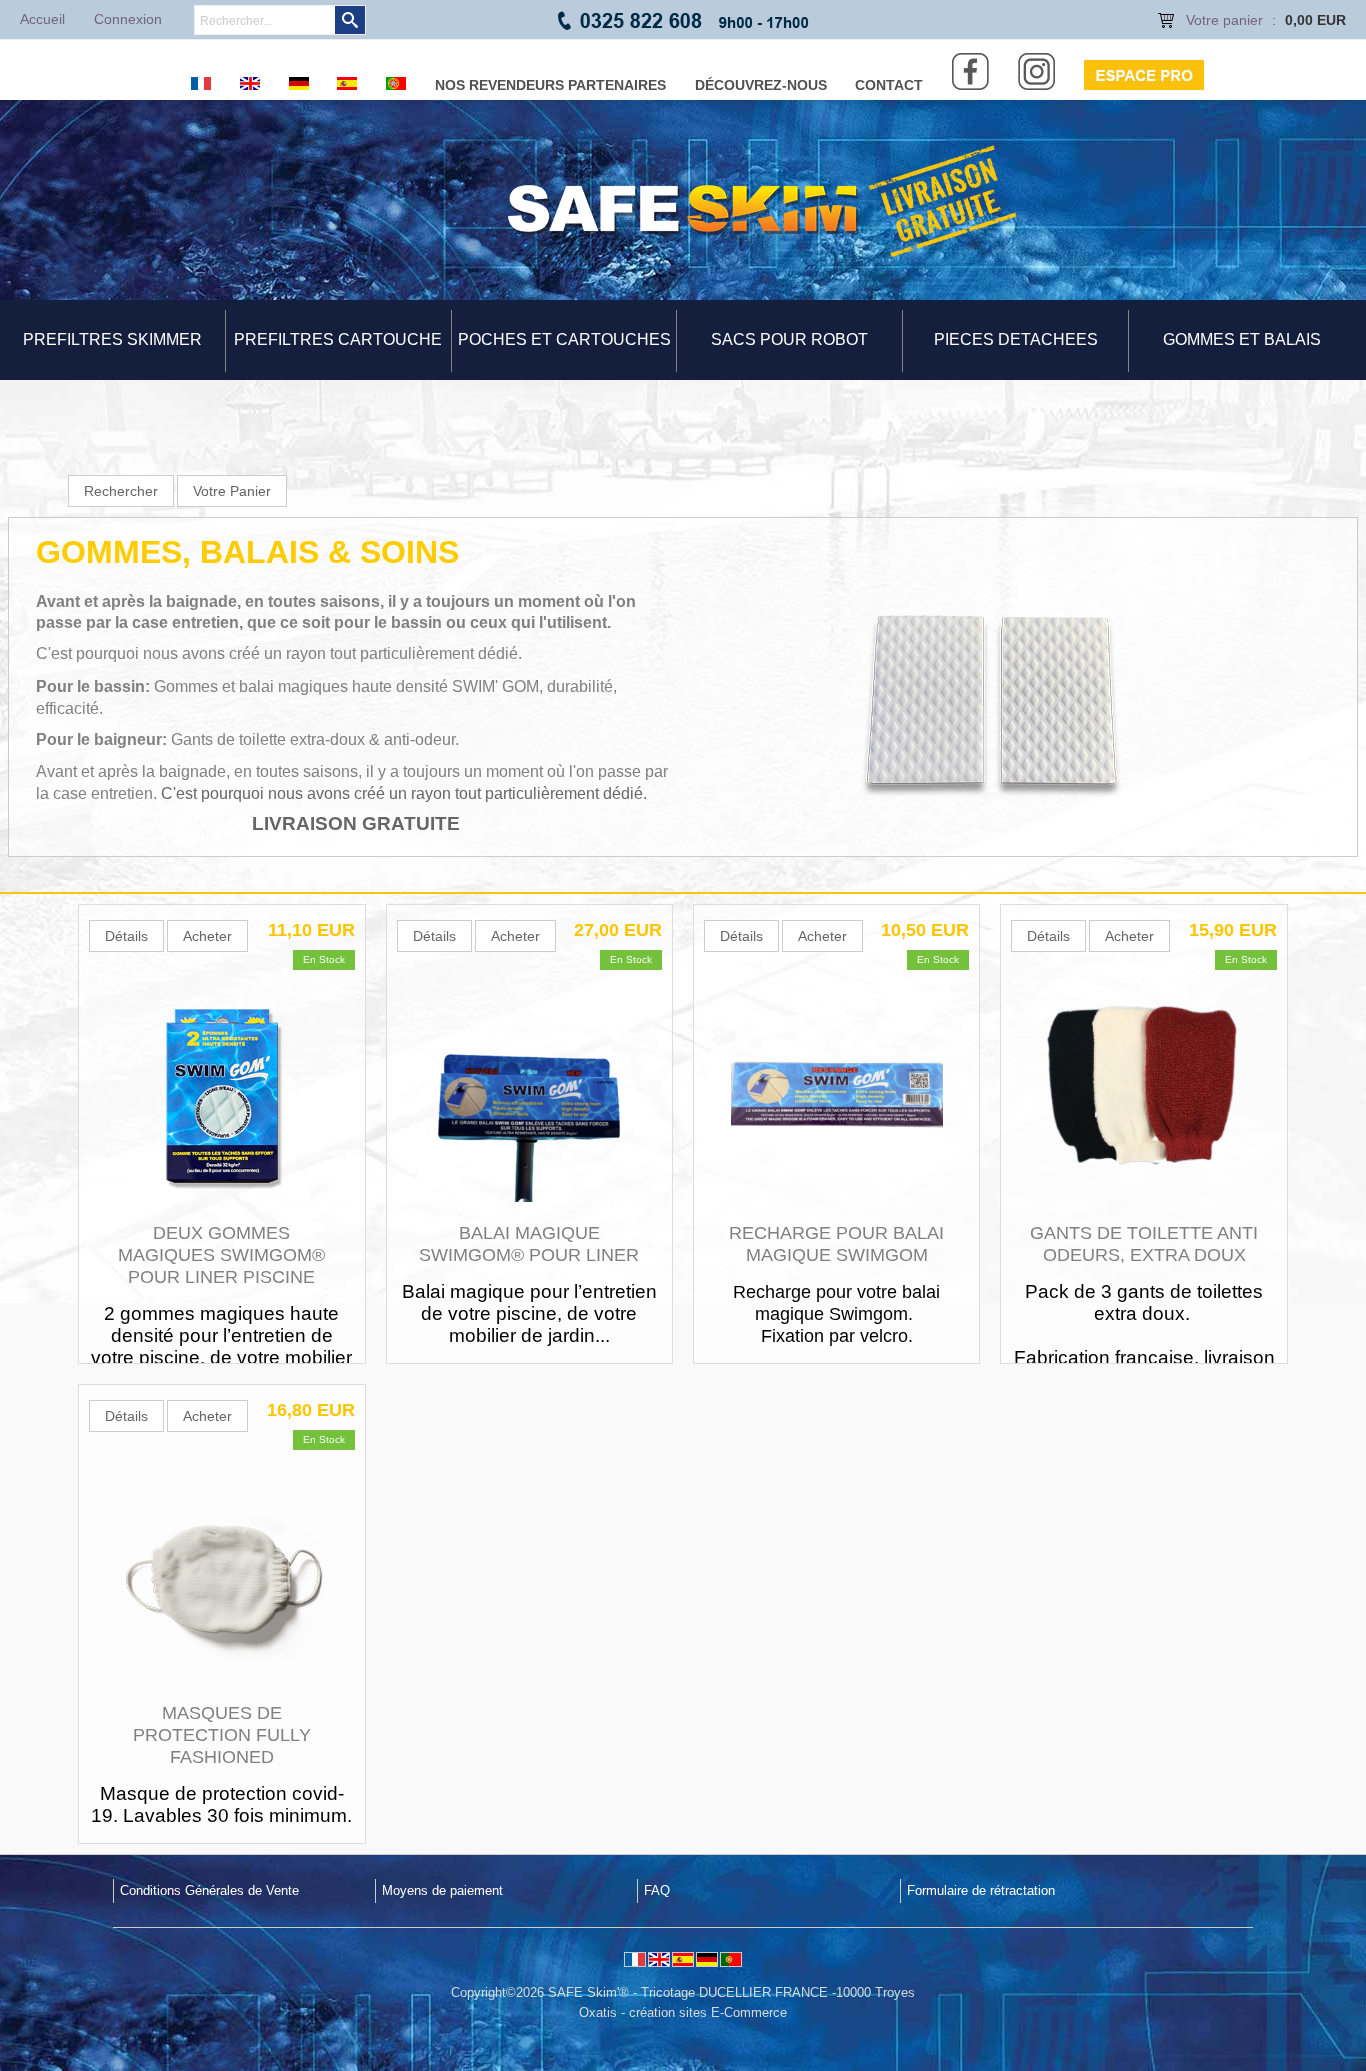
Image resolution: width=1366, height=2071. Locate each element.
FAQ (657, 1890)
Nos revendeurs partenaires (550, 85)
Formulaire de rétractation (981, 1890)
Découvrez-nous (761, 85)
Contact (889, 85)
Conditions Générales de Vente (209, 1890)
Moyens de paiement (442, 1890)
